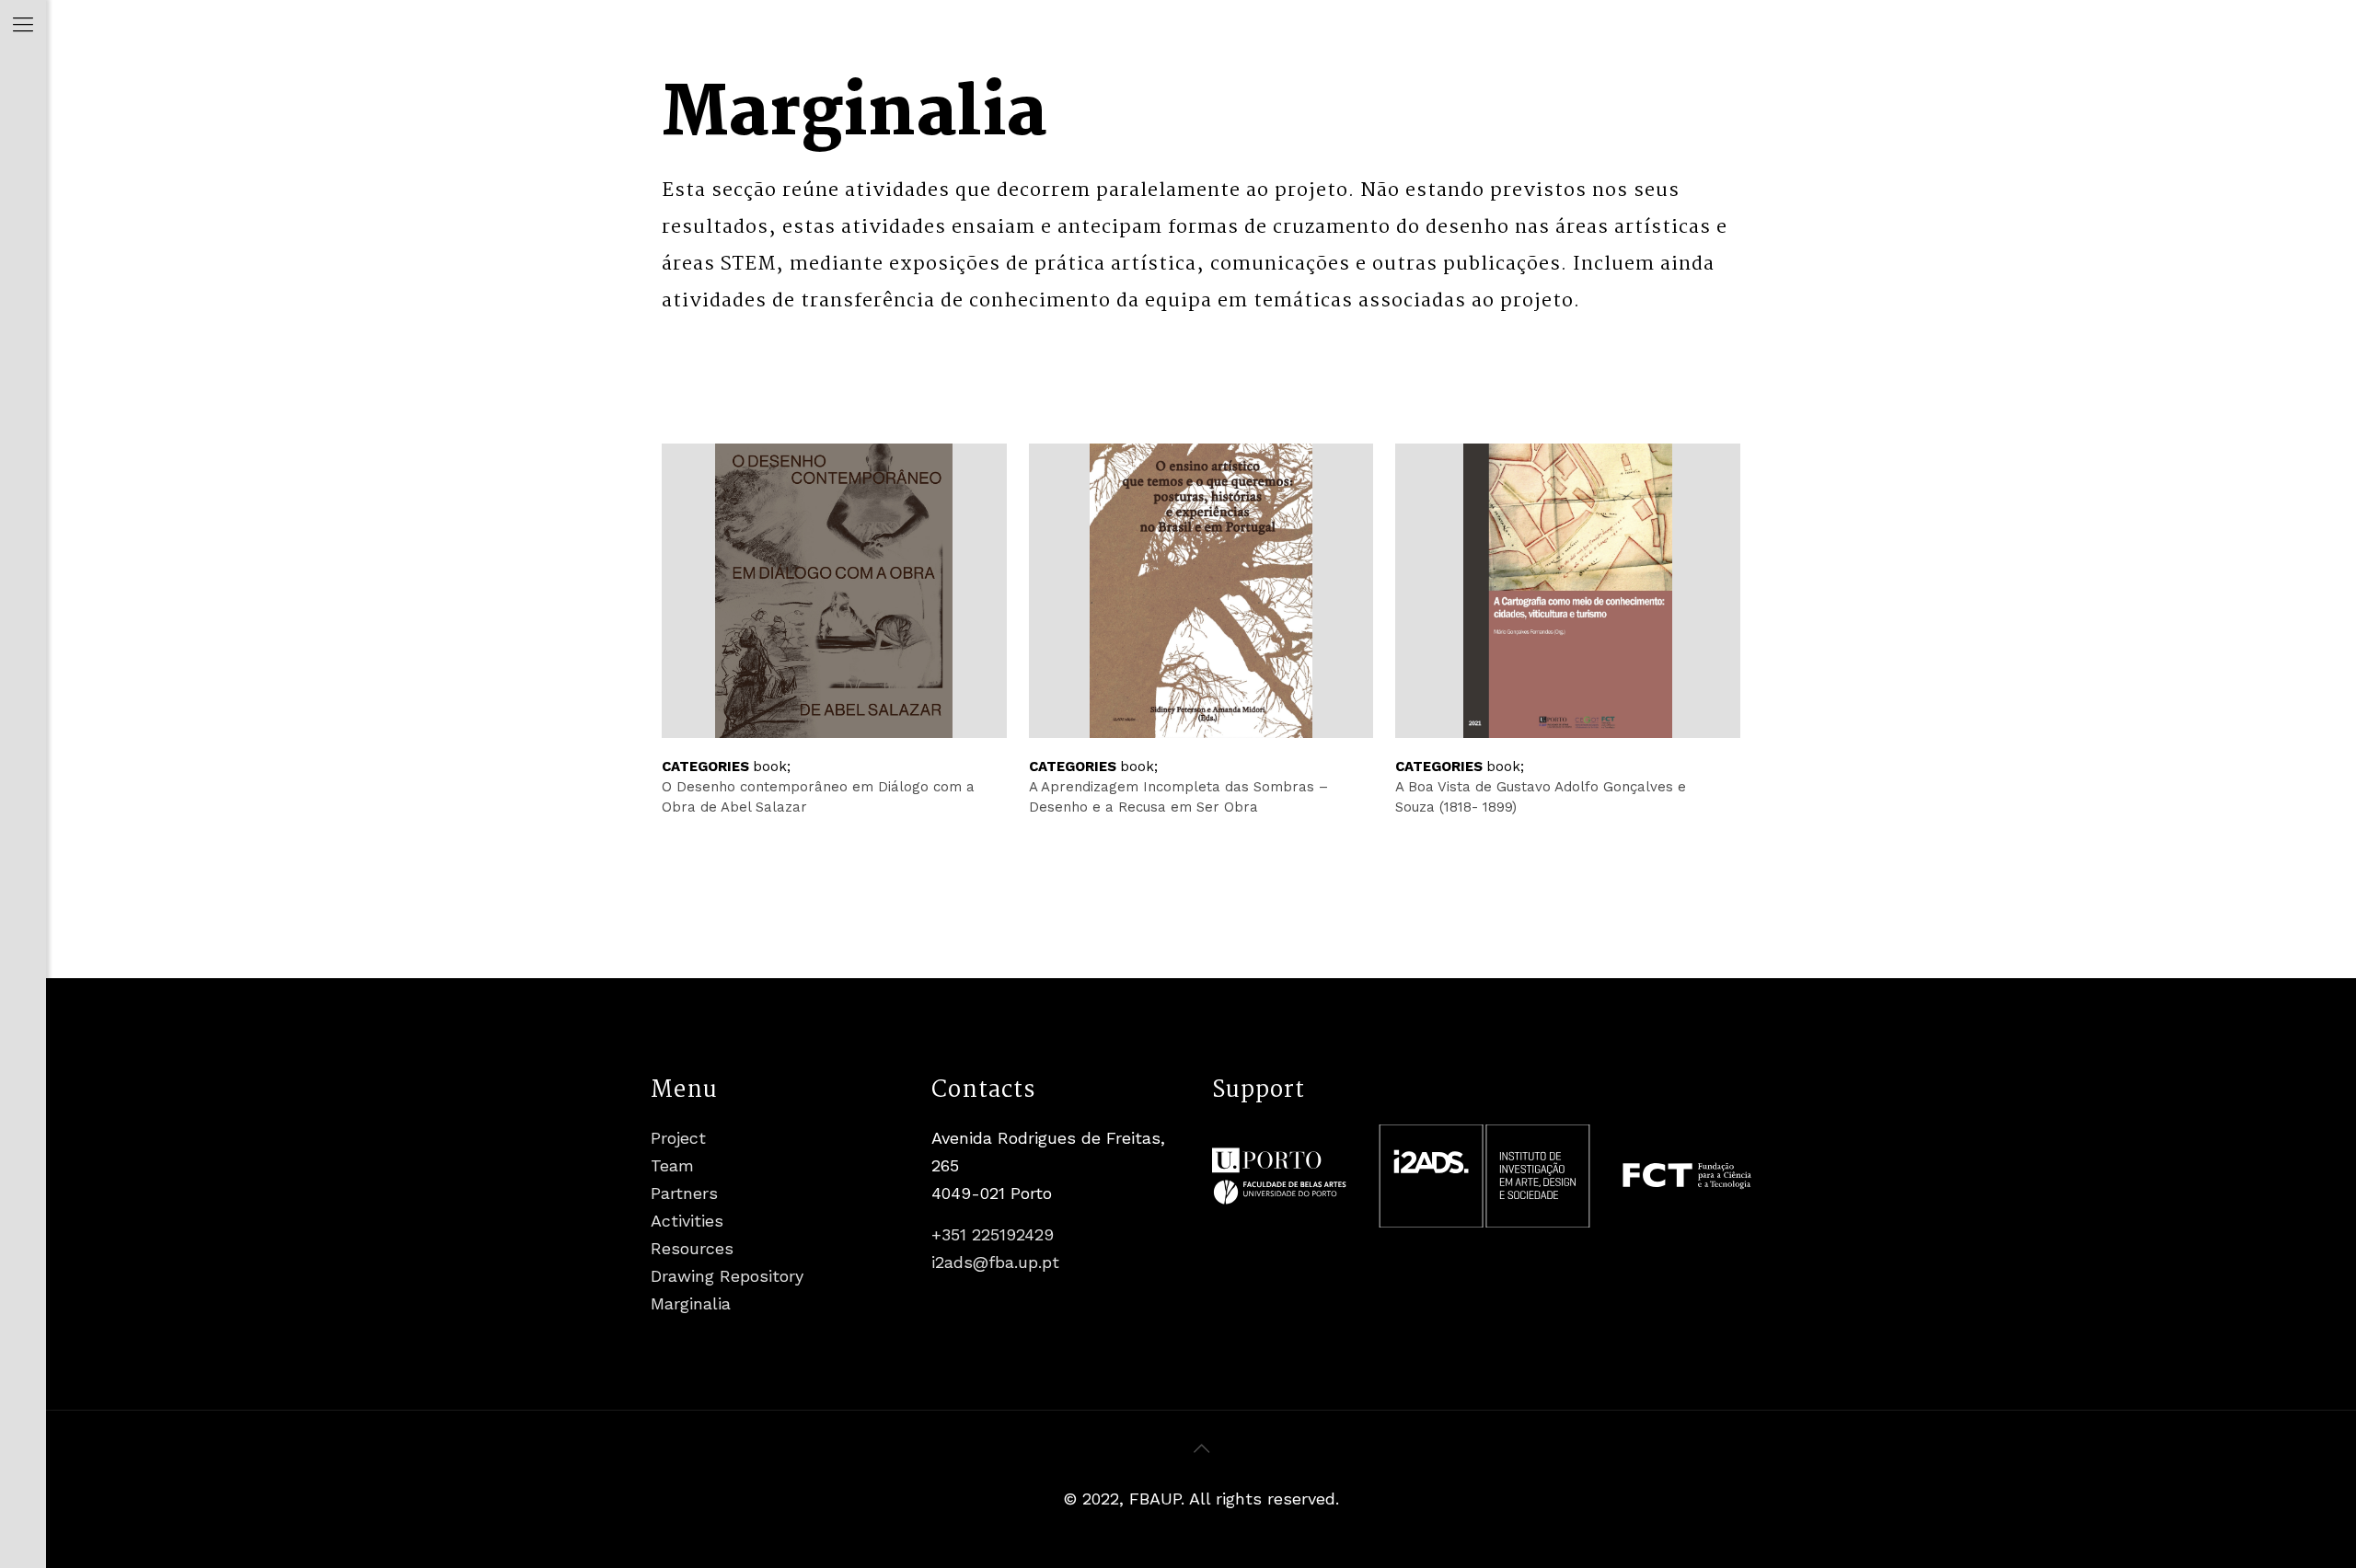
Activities (687, 1221)
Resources (692, 1248)
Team (672, 1165)
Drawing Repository (727, 1276)
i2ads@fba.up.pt (995, 1262)
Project (678, 1138)
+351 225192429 (993, 1234)
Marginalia (691, 1303)
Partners (684, 1193)
